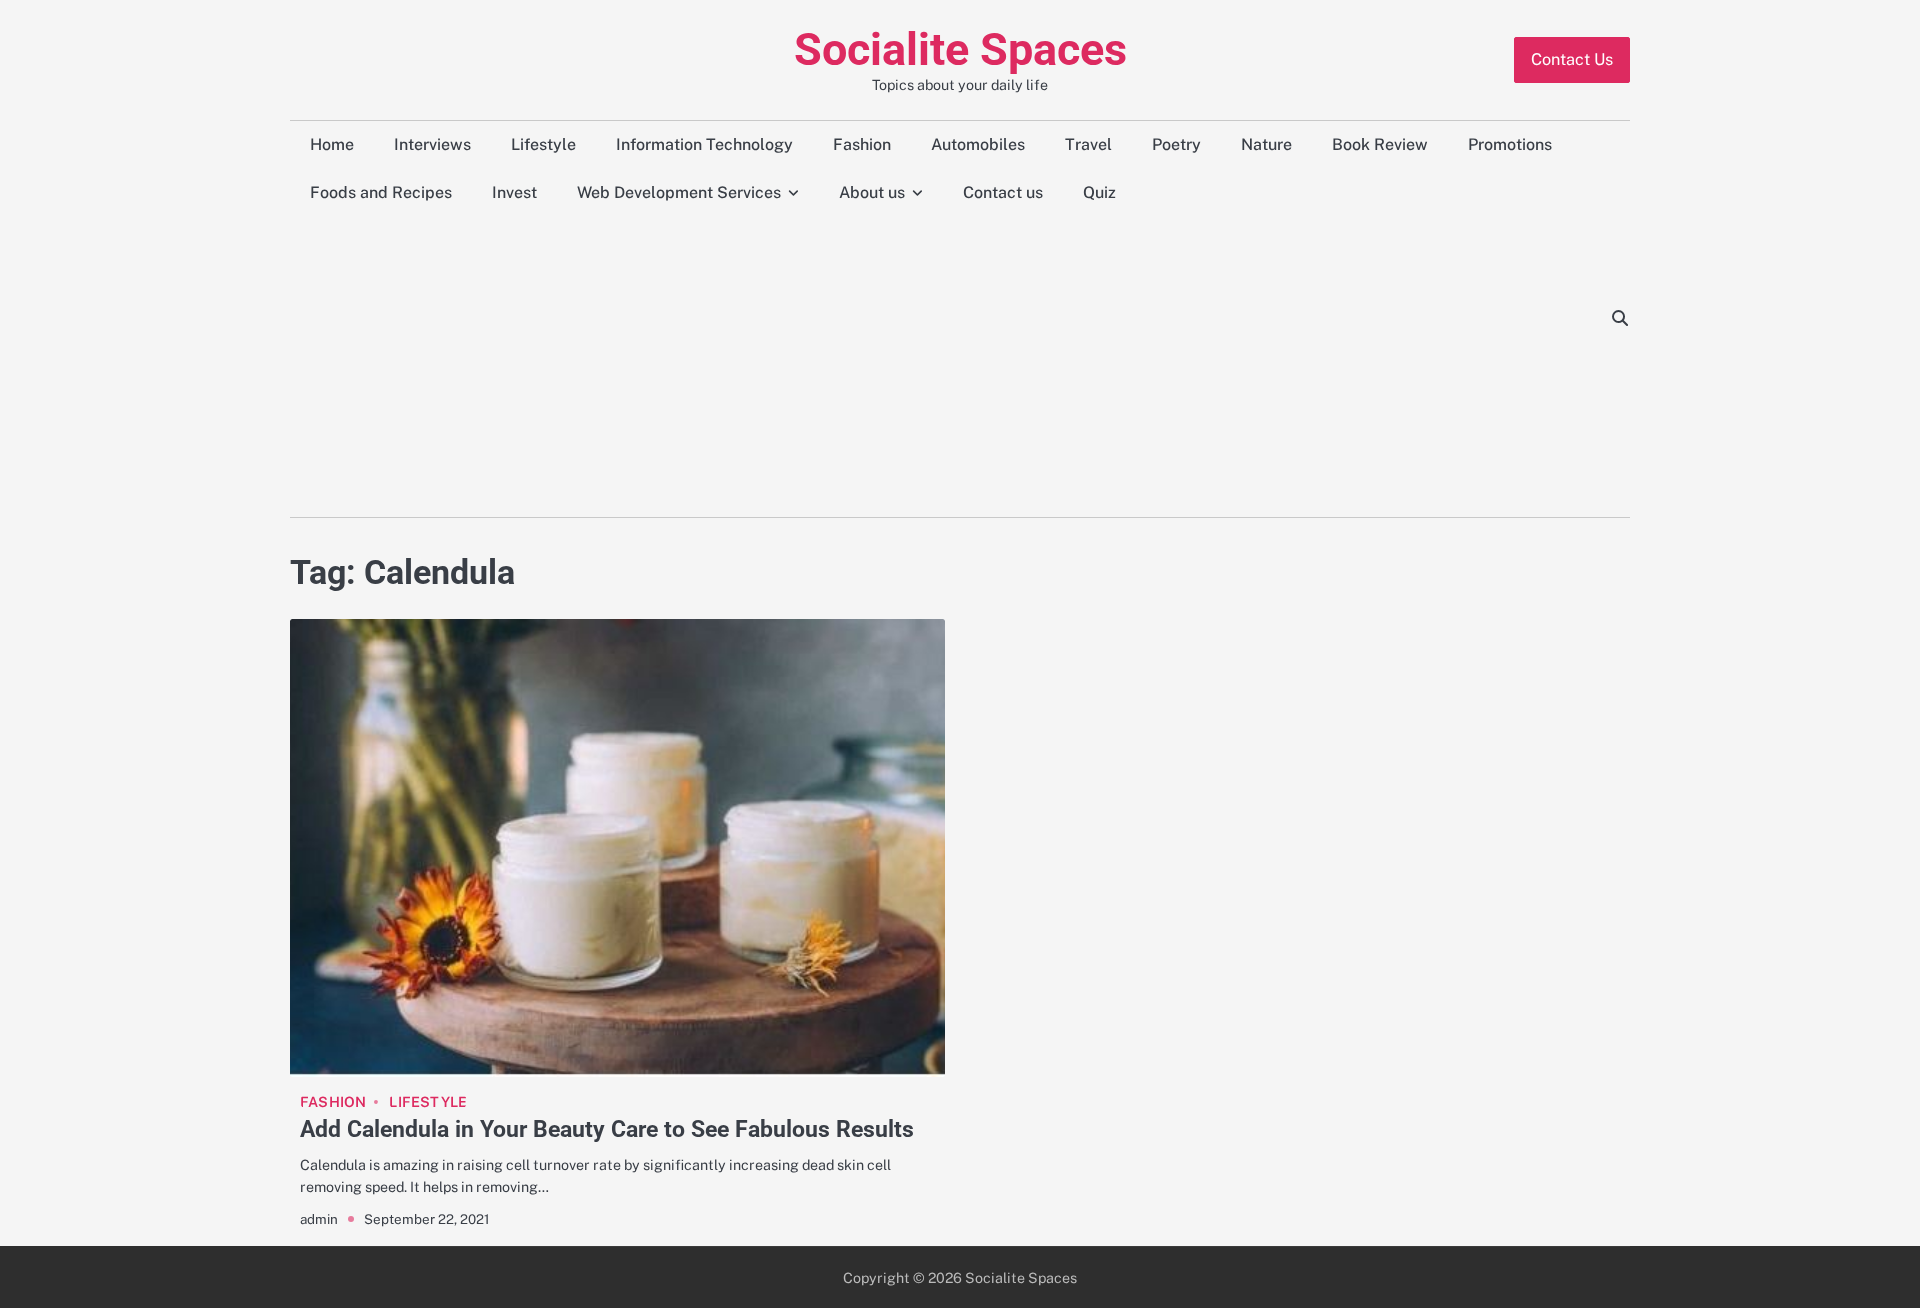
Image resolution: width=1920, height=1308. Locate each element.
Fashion (862, 144)
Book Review (1380, 144)
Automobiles (978, 144)
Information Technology (704, 144)
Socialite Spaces (960, 49)
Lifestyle (543, 144)
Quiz (1099, 192)
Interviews (432, 144)
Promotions (1510, 144)
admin (319, 1219)
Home (332, 144)
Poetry (1176, 144)
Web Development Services (679, 192)
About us (872, 192)
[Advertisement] (943, 367)
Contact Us (1572, 59)
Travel (1088, 144)
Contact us (1003, 192)
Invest (514, 192)
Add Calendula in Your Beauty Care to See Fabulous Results (607, 1129)
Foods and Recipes (381, 192)
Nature (1266, 144)
